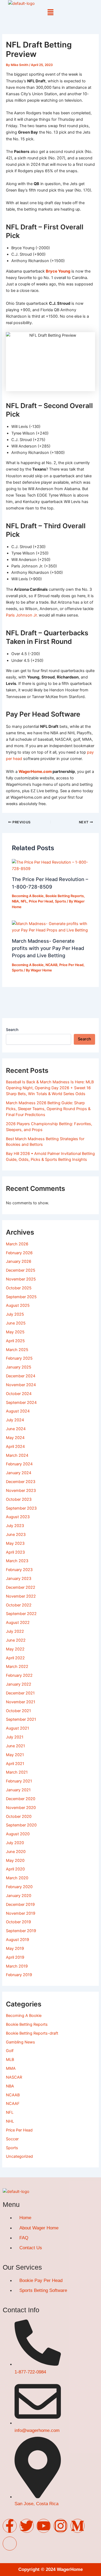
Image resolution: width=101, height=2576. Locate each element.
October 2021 (18, 1711)
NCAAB (51, 965)
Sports (60, 901)
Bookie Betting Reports (65, 896)
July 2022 (15, 1631)
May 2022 (15, 1649)
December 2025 (21, 1270)
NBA (15, 901)
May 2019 (15, 1948)
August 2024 (18, 1411)
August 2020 (18, 1834)
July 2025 (15, 1314)
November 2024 (21, 1385)
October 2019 (18, 1922)
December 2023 (21, 1482)
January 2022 (19, 1684)
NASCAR (14, 2077)
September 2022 (21, 1614)
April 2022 (15, 1658)
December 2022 (21, 1587)
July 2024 (15, 1420)
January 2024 (19, 1473)
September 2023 (21, 1508)
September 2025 (21, 1297)
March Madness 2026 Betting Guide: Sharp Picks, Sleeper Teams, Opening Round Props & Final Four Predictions (48, 1109)
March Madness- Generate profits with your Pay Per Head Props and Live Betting (48, 948)
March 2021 (17, 1772)
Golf (10, 2051)
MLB (10, 2060)
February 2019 (19, 1975)
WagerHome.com (35, 772)
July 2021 (15, 1737)
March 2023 (17, 1561)
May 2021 (15, 1755)
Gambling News (20, 2042)
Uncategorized (19, 2156)
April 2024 (15, 1447)
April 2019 (15, 1957)
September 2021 (21, 1719)
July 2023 (15, 1526)
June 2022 (16, 1640)
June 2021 (15, 1746)
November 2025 (21, 1279)
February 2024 (19, 1464)
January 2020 (19, 1896)
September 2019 (21, 1931)
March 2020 (17, 1878)
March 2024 (17, 1455)
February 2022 (19, 1675)
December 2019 (20, 1905)
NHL (10, 2121)
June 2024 (16, 1429)
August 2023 (18, 1517)
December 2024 (21, 1376)
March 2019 (17, 1966)
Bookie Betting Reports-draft (32, 2033)
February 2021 (19, 1781)
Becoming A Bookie (28, 896)
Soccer (12, 2139)
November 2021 (21, 1702)
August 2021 (18, 1728)
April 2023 (15, 1552)
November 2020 (21, 1808)
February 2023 (19, 1570)
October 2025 (19, 1288)
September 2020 (21, 1825)
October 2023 (19, 1499)
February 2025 (19, 1358)
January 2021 (18, 1790)
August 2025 (18, 1305)
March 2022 (17, 1667)
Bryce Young (58, 271)
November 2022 (21, 1596)
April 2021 (15, 1764)
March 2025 (17, 1350)
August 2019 (18, 1940)
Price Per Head (41, 901)
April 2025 (15, 1341)
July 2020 (15, 1843)
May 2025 (15, 1332)
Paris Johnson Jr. (22, 615)
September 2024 (21, 1403)
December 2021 (20, 1693)
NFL (24, 901)
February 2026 (19, 1253)
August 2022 (18, 1623)
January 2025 (19, 1367)
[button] (50, 12)
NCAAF (13, 2104)
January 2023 (19, 1579)
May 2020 (15, 1861)
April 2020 (15, 1869)
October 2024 (19, 1394)
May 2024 (15, 1438)
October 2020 (19, 1817)
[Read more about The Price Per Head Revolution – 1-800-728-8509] (50, 865)
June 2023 (16, 1535)
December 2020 (21, 1799)
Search (12, 1030)
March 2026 (17, 1244)
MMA (11, 2068)
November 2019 (21, 1913)
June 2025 (16, 1323)
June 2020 (16, 1852)
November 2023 (21, 1491)
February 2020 (19, 1887)
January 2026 (19, 1261)
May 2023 (15, 1543)
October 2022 (19, 1605)
